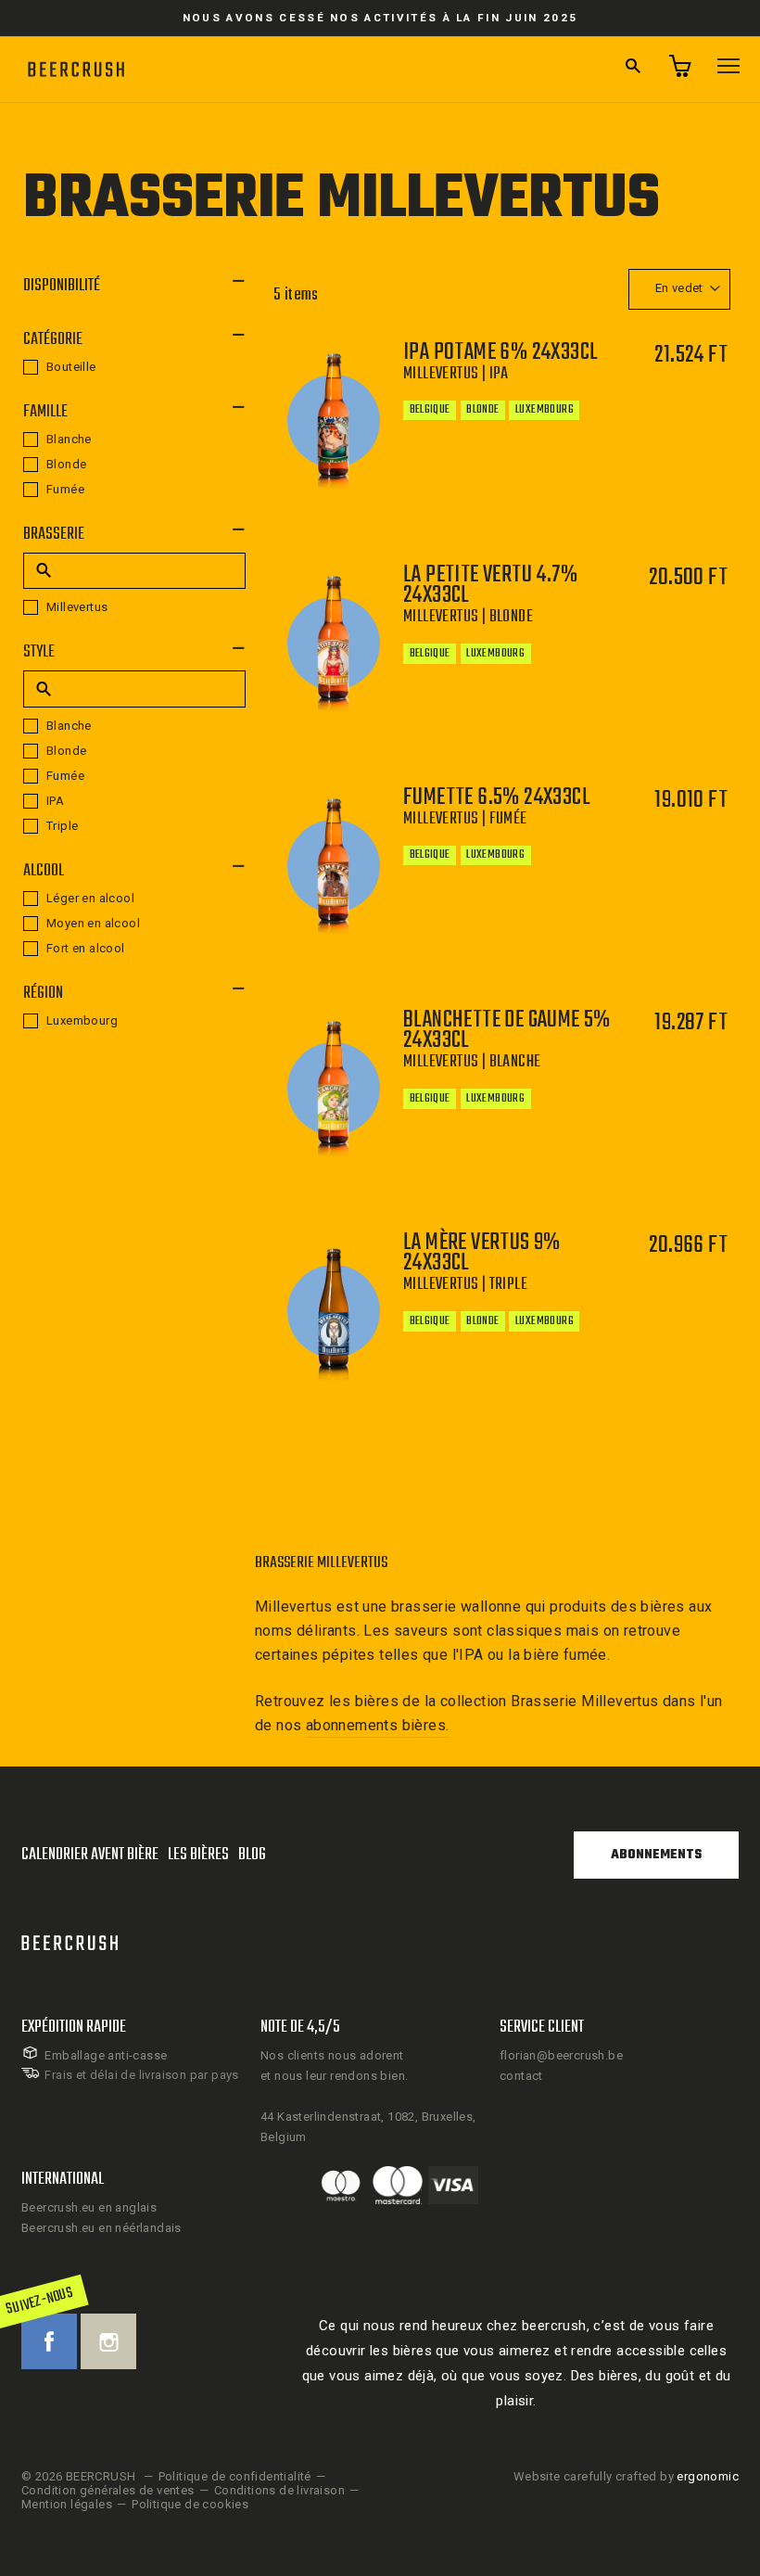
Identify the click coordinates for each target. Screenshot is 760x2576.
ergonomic (708, 2476)
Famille (45, 412)
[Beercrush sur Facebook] (49, 2341)
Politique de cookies (190, 2504)
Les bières (198, 1855)
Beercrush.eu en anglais (89, 2207)
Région (43, 994)
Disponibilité (62, 286)
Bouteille (71, 367)
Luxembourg (82, 1020)
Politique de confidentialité (235, 2476)
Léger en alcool (90, 898)
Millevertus (77, 607)
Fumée (65, 489)
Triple (62, 826)
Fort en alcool (86, 948)
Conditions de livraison (279, 2490)
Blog (252, 1855)
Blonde (66, 464)
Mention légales (67, 2504)
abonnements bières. (378, 1725)
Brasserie (54, 535)
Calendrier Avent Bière (90, 1855)
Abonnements (656, 1855)
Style (39, 652)
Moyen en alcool (93, 923)
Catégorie (53, 340)
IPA (55, 801)
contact (521, 2076)
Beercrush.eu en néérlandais (101, 2228)
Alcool (44, 871)
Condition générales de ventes (108, 2490)
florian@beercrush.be (561, 2055)
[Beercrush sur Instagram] (108, 2341)
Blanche (69, 439)
